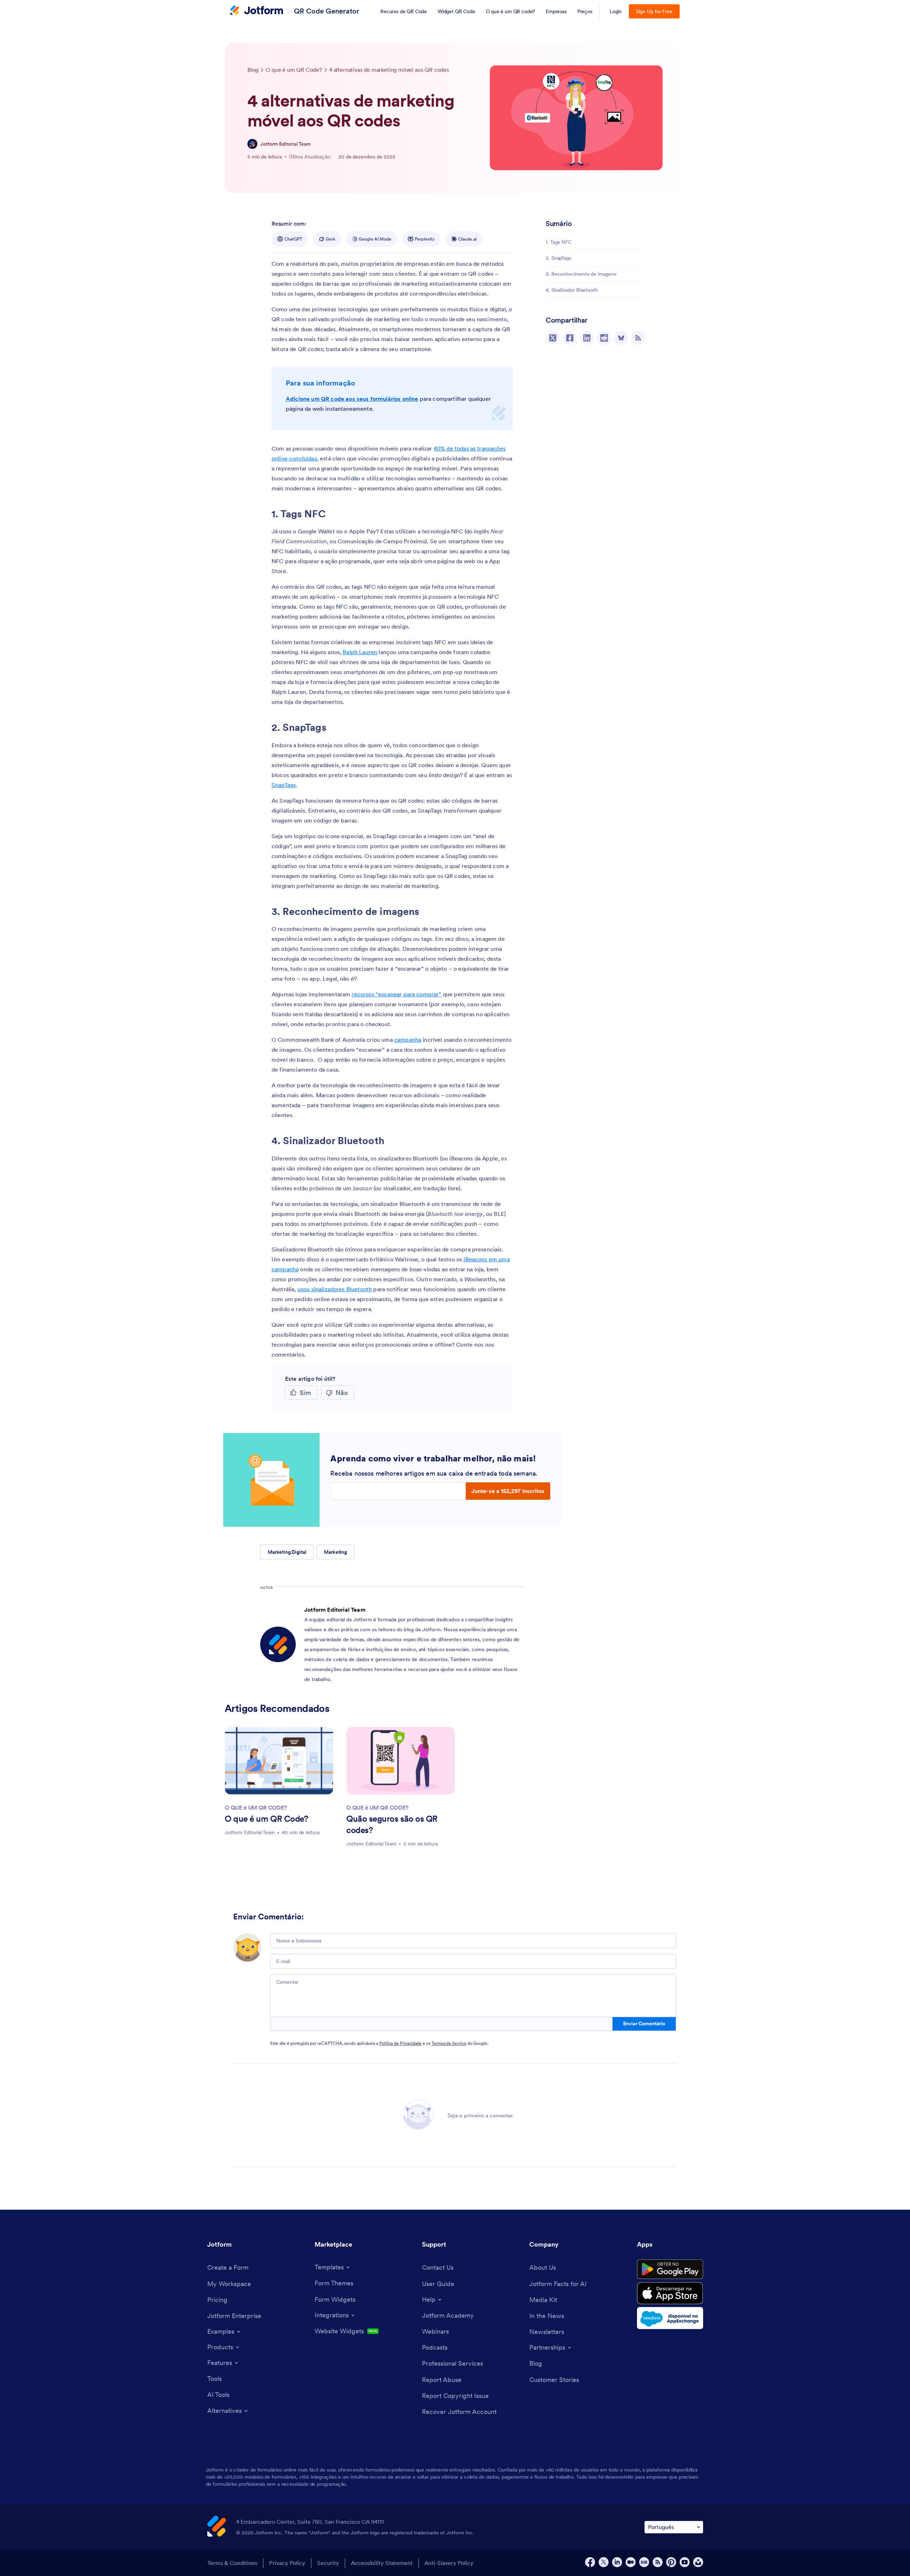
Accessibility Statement (382, 2563)
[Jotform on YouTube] (685, 2562)
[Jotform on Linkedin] (617, 2562)
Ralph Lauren (360, 652)
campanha (408, 1040)
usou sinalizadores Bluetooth (335, 1289)
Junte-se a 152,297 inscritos (508, 1491)
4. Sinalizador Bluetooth (572, 290)
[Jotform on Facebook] (590, 2562)
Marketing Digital (287, 1552)
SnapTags (284, 785)
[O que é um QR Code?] (279, 1761)
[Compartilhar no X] (553, 338)
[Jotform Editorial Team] (252, 144)
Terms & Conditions (232, 2563)
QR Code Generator (327, 11)
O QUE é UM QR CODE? (256, 1807)
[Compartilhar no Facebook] (570, 338)
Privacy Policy (287, 2563)
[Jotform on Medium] (631, 2562)
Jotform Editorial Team (285, 144)
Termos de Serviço (449, 2043)
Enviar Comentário (644, 2023)
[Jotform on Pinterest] (671, 2562)
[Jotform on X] (604, 2562)
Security (328, 2563)
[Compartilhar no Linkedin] (587, 338)
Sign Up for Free (654, 11)
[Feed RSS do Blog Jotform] (638, 338)
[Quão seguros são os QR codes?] (401, 1761)
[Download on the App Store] (670, 2293)
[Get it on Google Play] (670, 2269)
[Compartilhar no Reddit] (604, 338)
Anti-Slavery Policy (449, 2563)
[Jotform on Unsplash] (698, 2562)
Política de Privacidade (400, 2043)
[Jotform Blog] (644, 2562)
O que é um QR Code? (266, 1819)
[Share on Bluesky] (621, 338)
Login (616, 11)
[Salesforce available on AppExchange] (670, 2318)
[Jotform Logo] (257, 11)
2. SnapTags (558, 258)
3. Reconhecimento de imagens (581, 274)
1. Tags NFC (559, 242)
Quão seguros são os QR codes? (392, 1824)
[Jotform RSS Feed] (658, 2562)
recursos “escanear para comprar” (396, 994)
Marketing (335, 1552)
